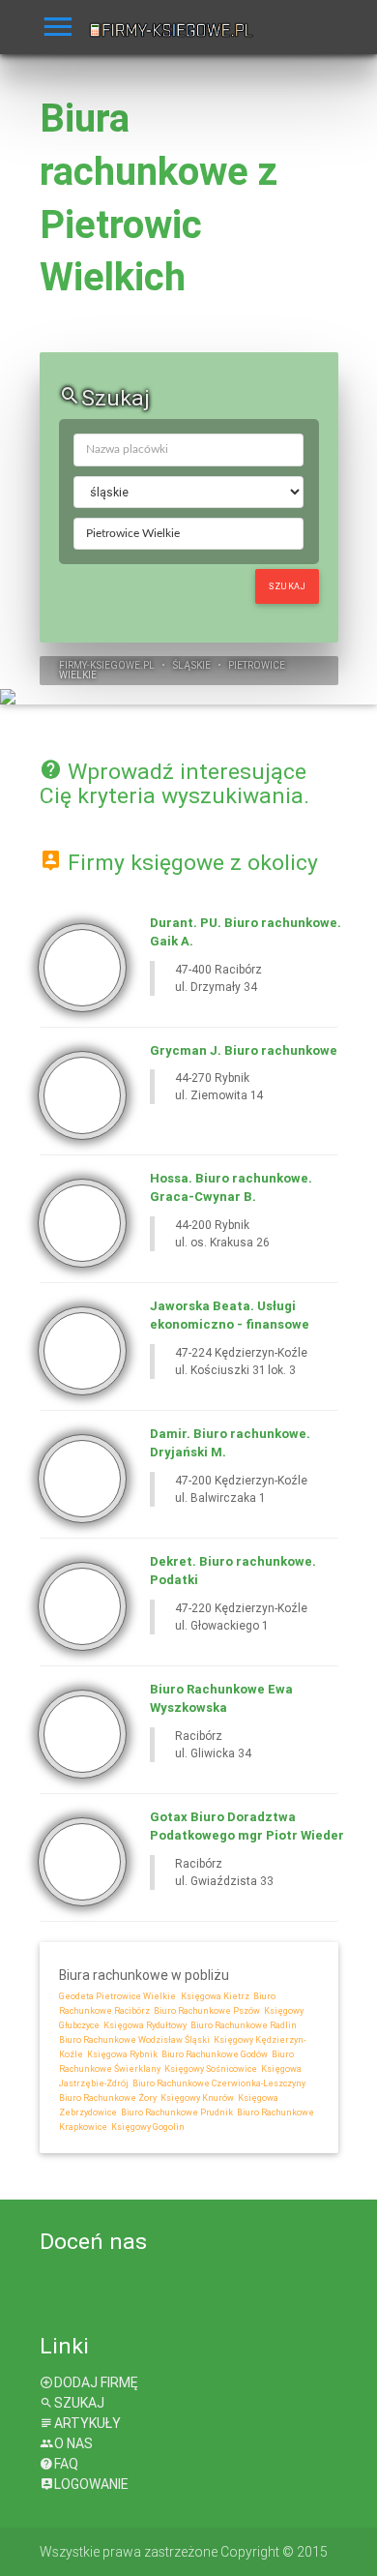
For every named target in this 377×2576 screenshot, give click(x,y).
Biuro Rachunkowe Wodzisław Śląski (134, 2040)
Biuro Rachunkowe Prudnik (176, 2112)
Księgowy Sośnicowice (210, 2069)
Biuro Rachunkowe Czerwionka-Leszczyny (218, 2083)
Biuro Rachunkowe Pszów (206, 2011)
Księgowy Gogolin (147, 2127)
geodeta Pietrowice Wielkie (117, 1996)
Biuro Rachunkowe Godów (214, 2054)
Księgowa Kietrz (215, 1996)
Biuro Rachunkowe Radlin (243, 2025)
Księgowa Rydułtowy (144, 2025)
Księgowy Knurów (196, 2098)
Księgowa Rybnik (121, 2054)
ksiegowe (115, 665)
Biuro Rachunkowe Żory (108, 2098)
